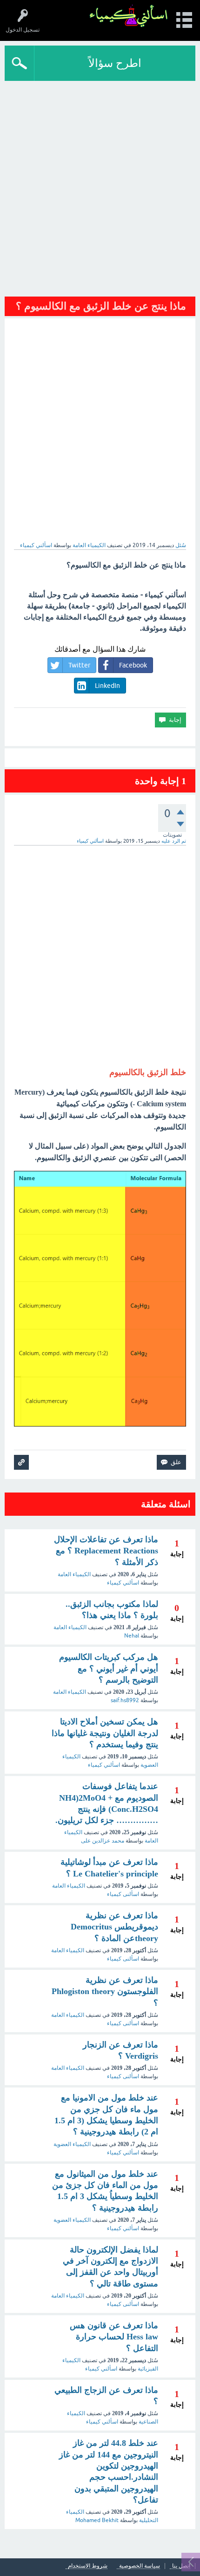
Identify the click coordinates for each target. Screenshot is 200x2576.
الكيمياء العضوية (72, 2144)
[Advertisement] (100, 185)
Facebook (133, 665)
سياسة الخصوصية (140, 2566)
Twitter (79, 665)
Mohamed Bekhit (97, 2520)
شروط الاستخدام (88, 2566)
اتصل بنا (181, 2566)
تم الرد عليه (174, 841)
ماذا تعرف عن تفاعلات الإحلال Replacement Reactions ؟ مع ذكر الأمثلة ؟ (106, 1551)
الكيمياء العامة (89, 545)
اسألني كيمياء (123, 1583)
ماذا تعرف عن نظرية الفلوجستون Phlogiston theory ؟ (105, 1991)
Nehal (132, 1636)
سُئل (181, 545)
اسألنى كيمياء (123, 1894)
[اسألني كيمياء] (129, 16)
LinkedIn (107, 686)
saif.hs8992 (125, 1700)
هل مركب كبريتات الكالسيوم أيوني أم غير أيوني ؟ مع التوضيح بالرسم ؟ (109, 1668)
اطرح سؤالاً (115, 63)
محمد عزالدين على (103, 1841)
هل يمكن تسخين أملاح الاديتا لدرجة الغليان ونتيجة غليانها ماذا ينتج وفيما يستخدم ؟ (105, 1733)
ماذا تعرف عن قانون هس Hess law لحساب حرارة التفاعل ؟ (114, 2337)
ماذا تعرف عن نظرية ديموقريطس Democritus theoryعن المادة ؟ (114, 1927)
